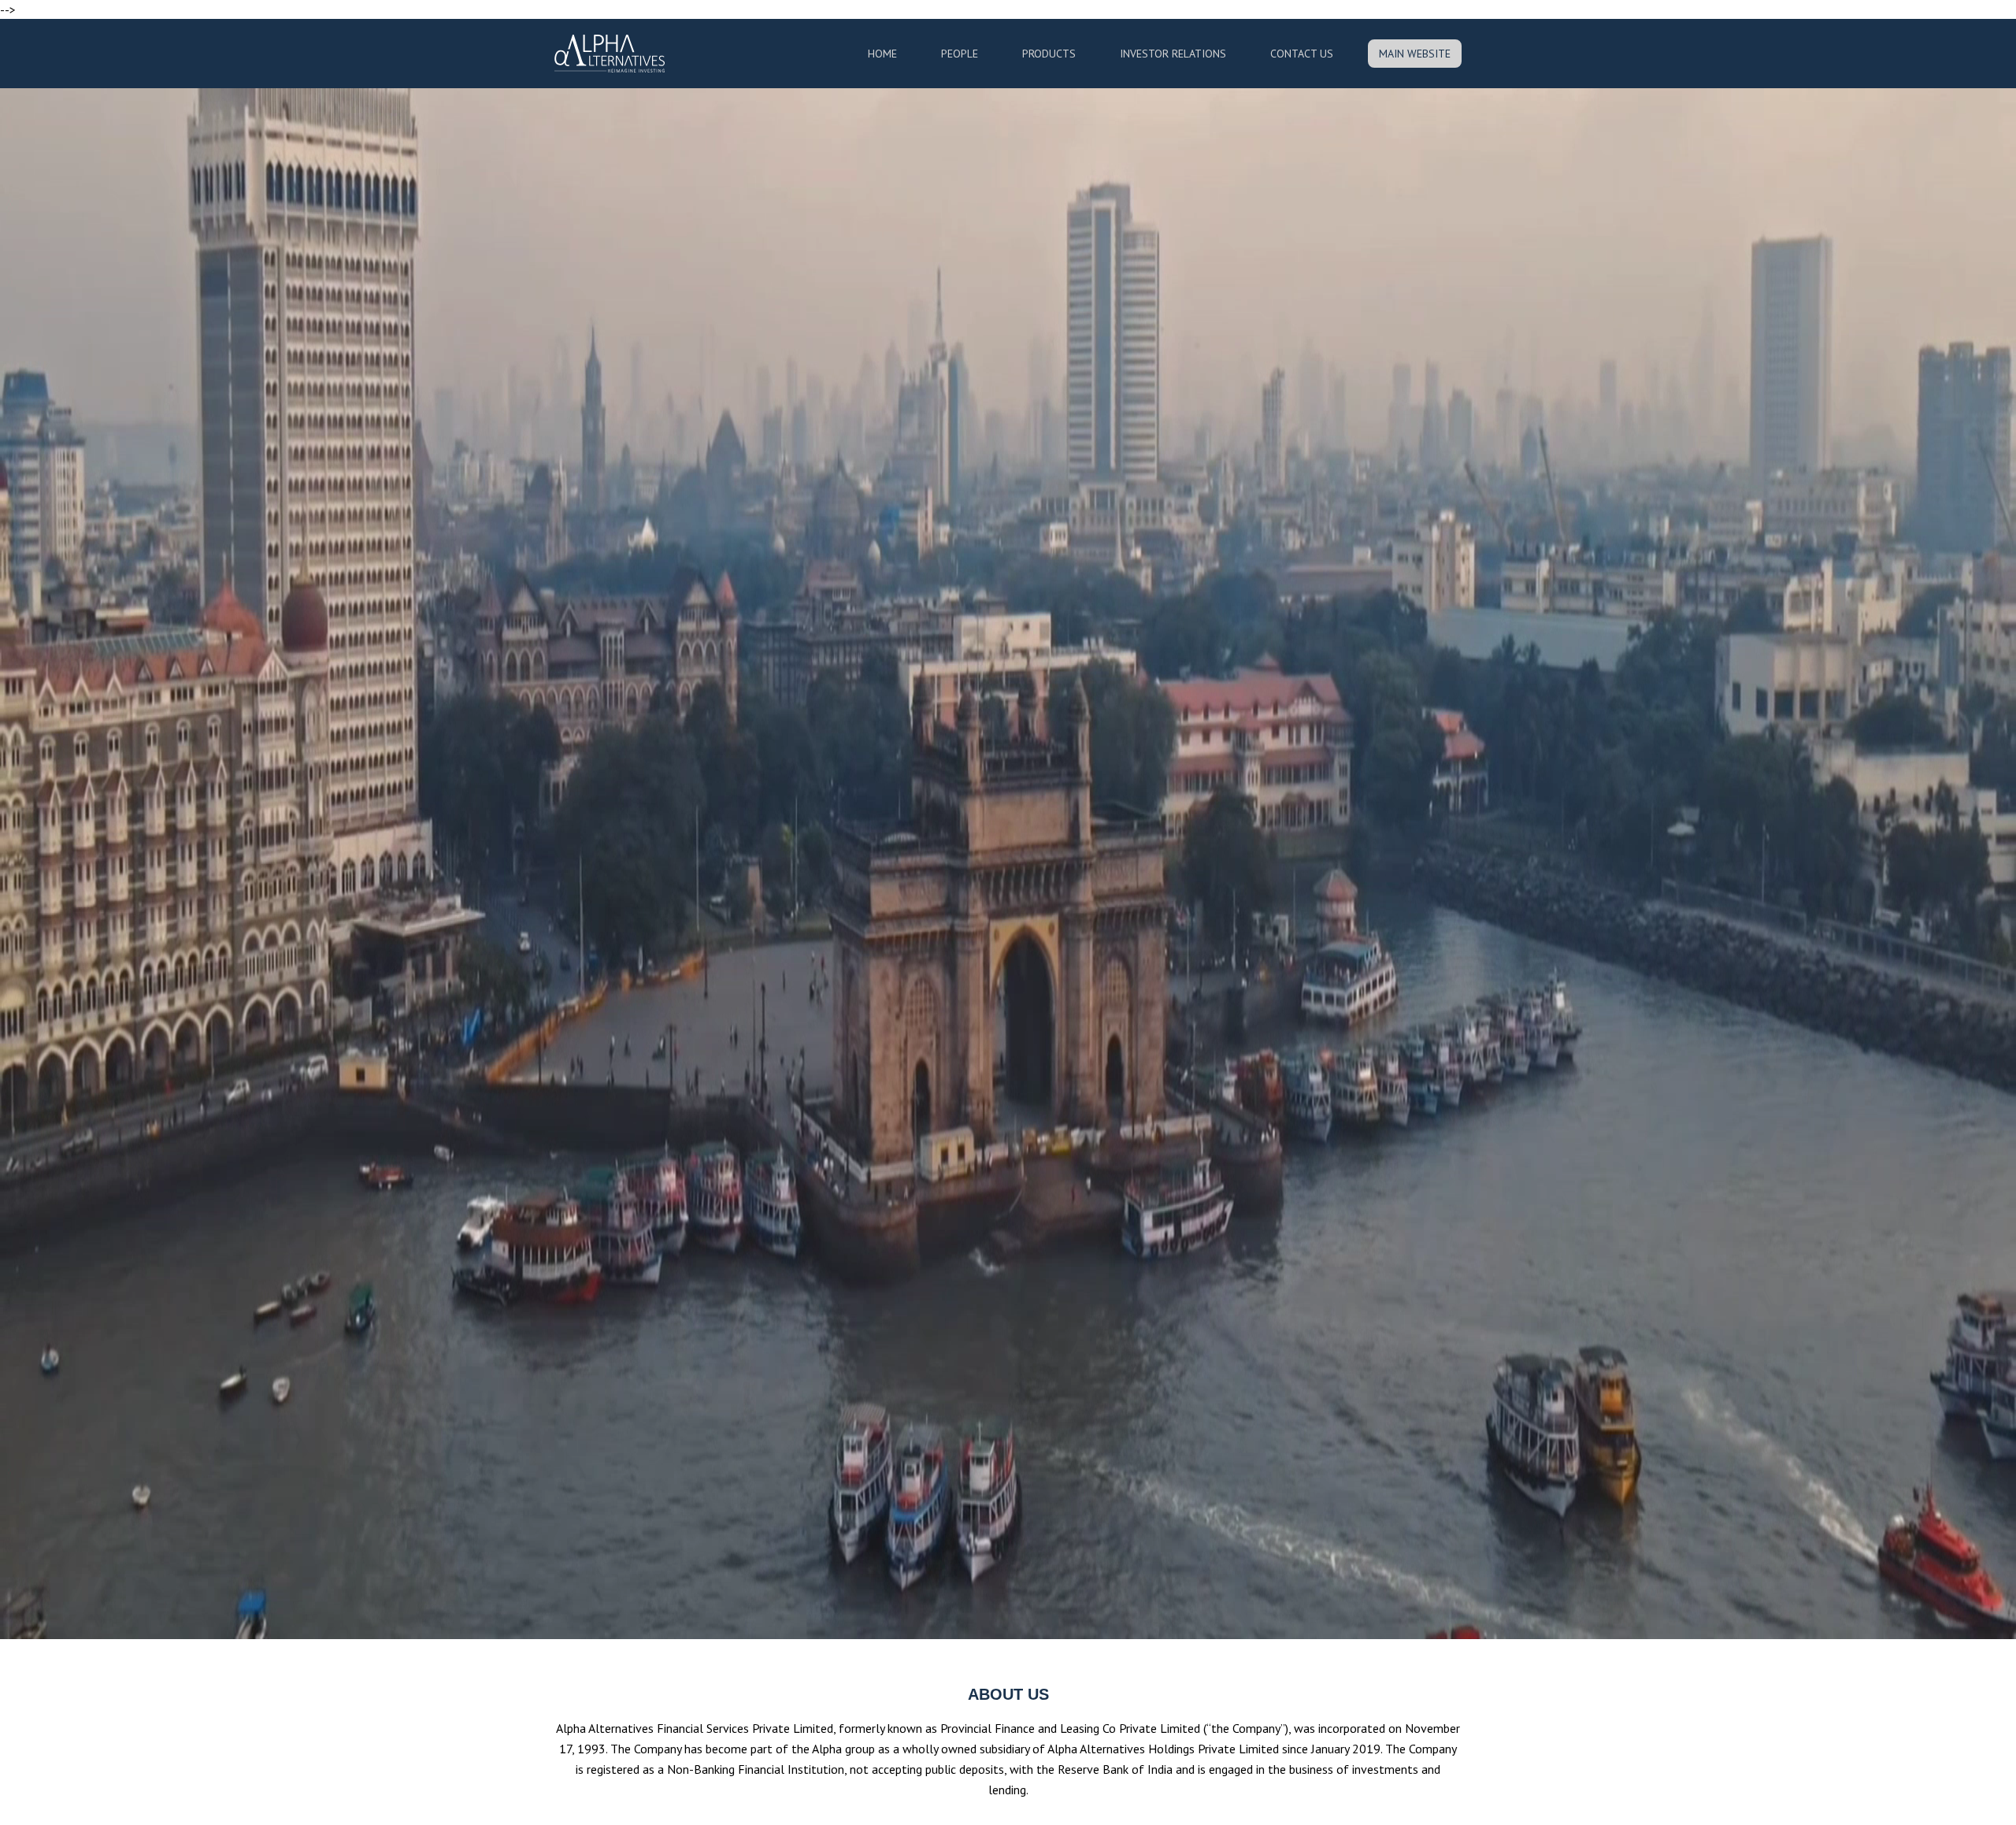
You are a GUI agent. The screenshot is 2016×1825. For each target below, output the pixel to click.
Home (882, 54)
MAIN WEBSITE (1415, 54)
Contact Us (1302, 54)
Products (1049, 54)
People (960, 54)
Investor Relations (1173, 54)
